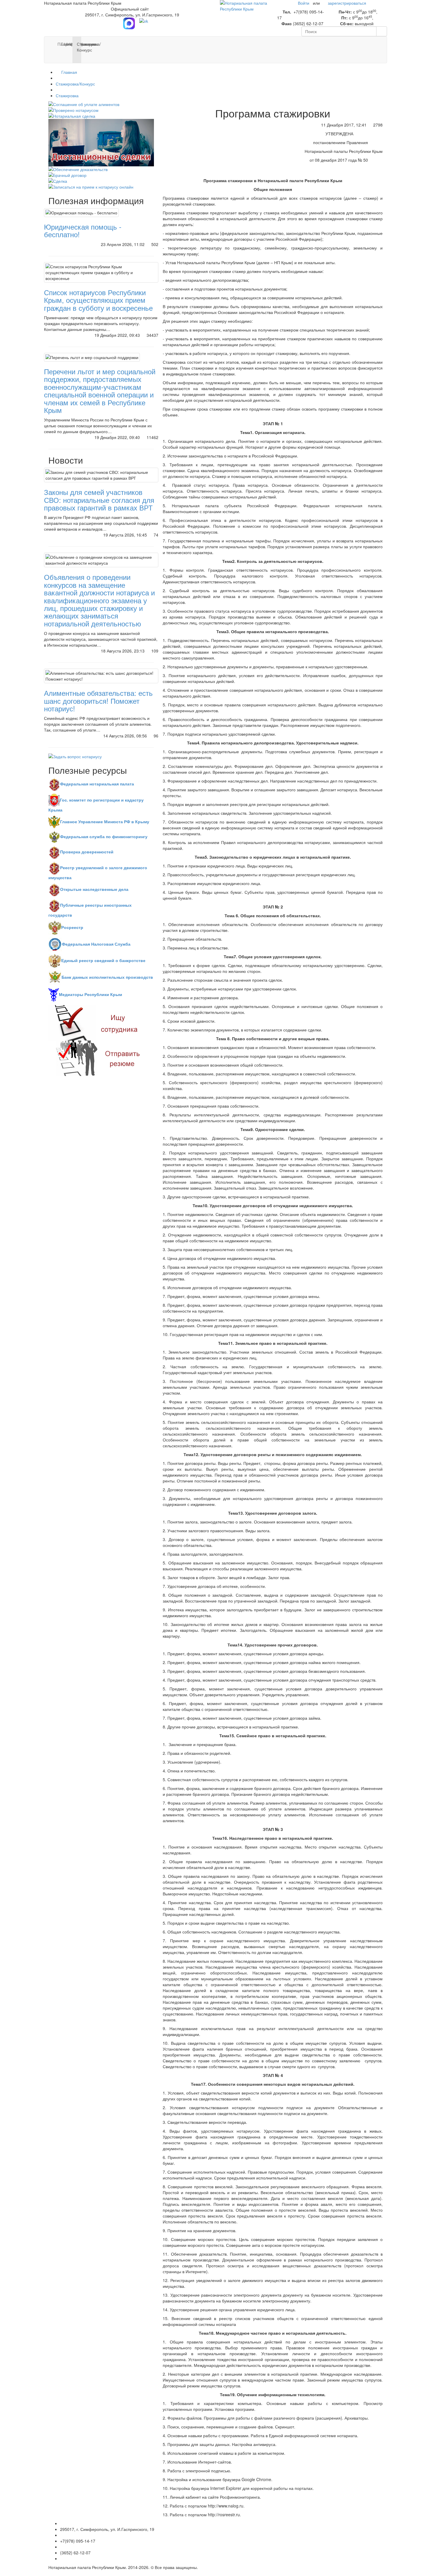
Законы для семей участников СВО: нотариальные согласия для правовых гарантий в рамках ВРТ (99, 500)
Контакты (83, 44)
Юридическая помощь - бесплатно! (83, 230)
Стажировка (67, 95)
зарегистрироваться (347, 3)
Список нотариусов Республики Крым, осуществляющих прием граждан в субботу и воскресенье (98, 300)
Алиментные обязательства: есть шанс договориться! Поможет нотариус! (98, 701)
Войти (304, 3)
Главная (69, 72)
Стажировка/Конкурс (75, 84)
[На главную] (244, 5)
